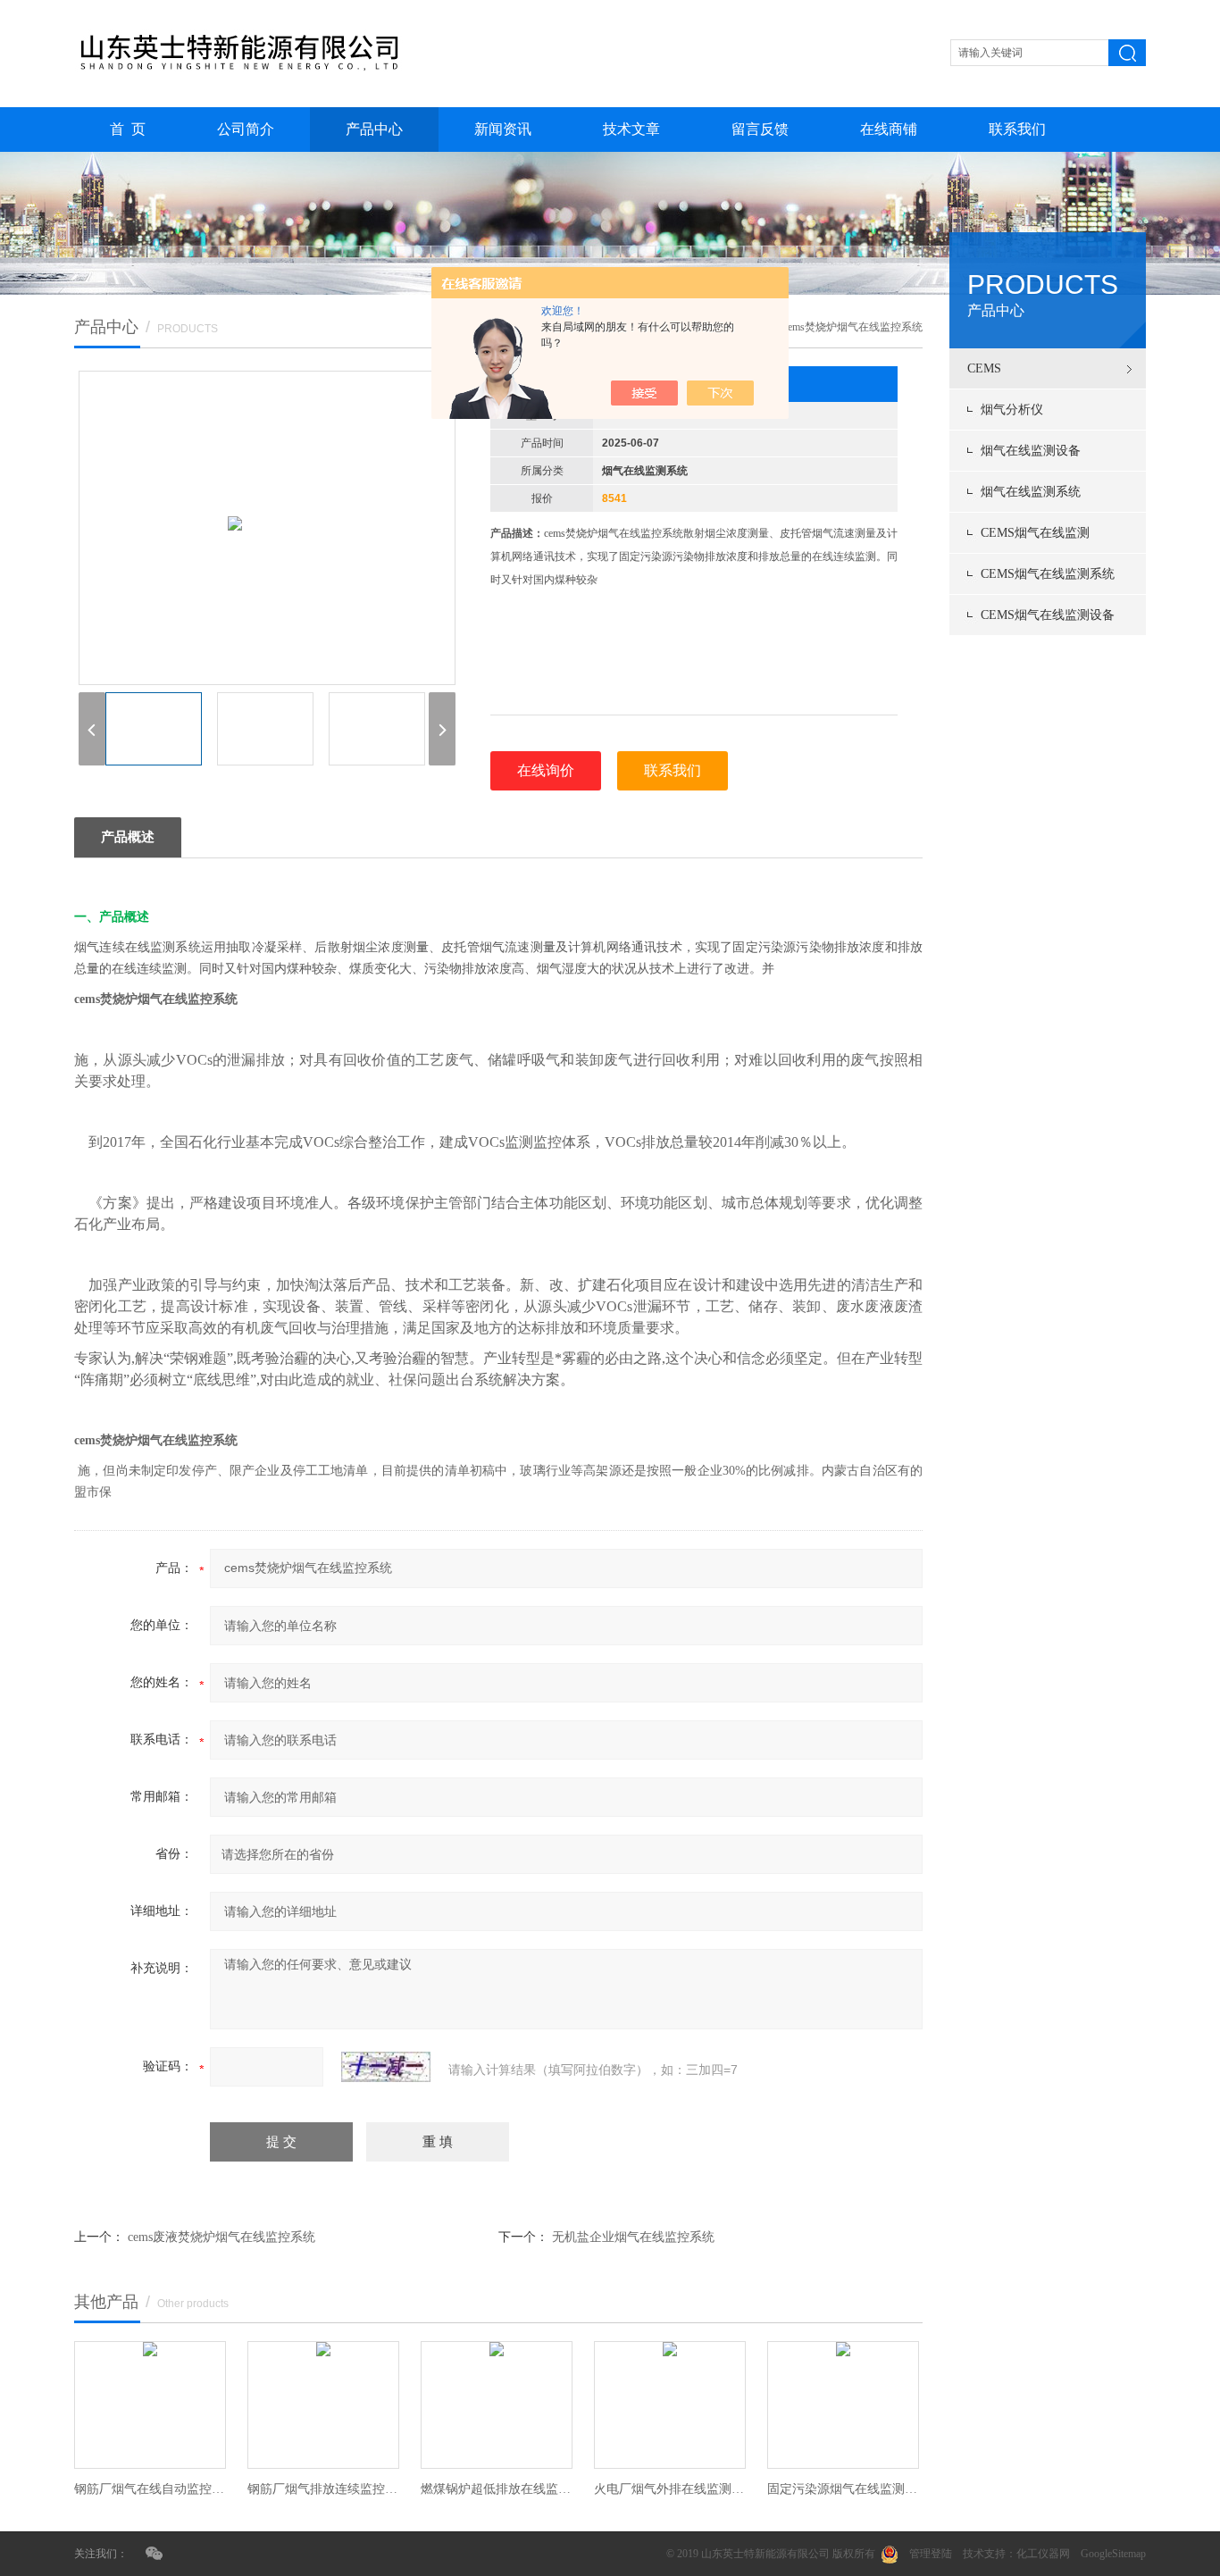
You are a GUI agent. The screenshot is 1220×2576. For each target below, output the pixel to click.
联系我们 (1017, 129)
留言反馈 (760, 129)
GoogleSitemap (1113, 2554)
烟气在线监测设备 (1031, 451)
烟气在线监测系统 (1031, 492)
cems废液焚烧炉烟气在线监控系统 (221, 2237)
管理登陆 (931, 2554)
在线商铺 (889, 129)
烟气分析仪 (1012, 410)
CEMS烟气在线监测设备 (1048, 615)
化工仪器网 (1043, 2554)
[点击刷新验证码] (386, 2067)
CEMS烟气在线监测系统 (1048, 574)
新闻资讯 (503, 129)
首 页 (128, 129)
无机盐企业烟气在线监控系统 (633, 2237)
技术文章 (631, 129)
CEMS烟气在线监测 (1035, 533)
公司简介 (246, 129)
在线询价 (546, 770)
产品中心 (374, 129)
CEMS (984, 368)
